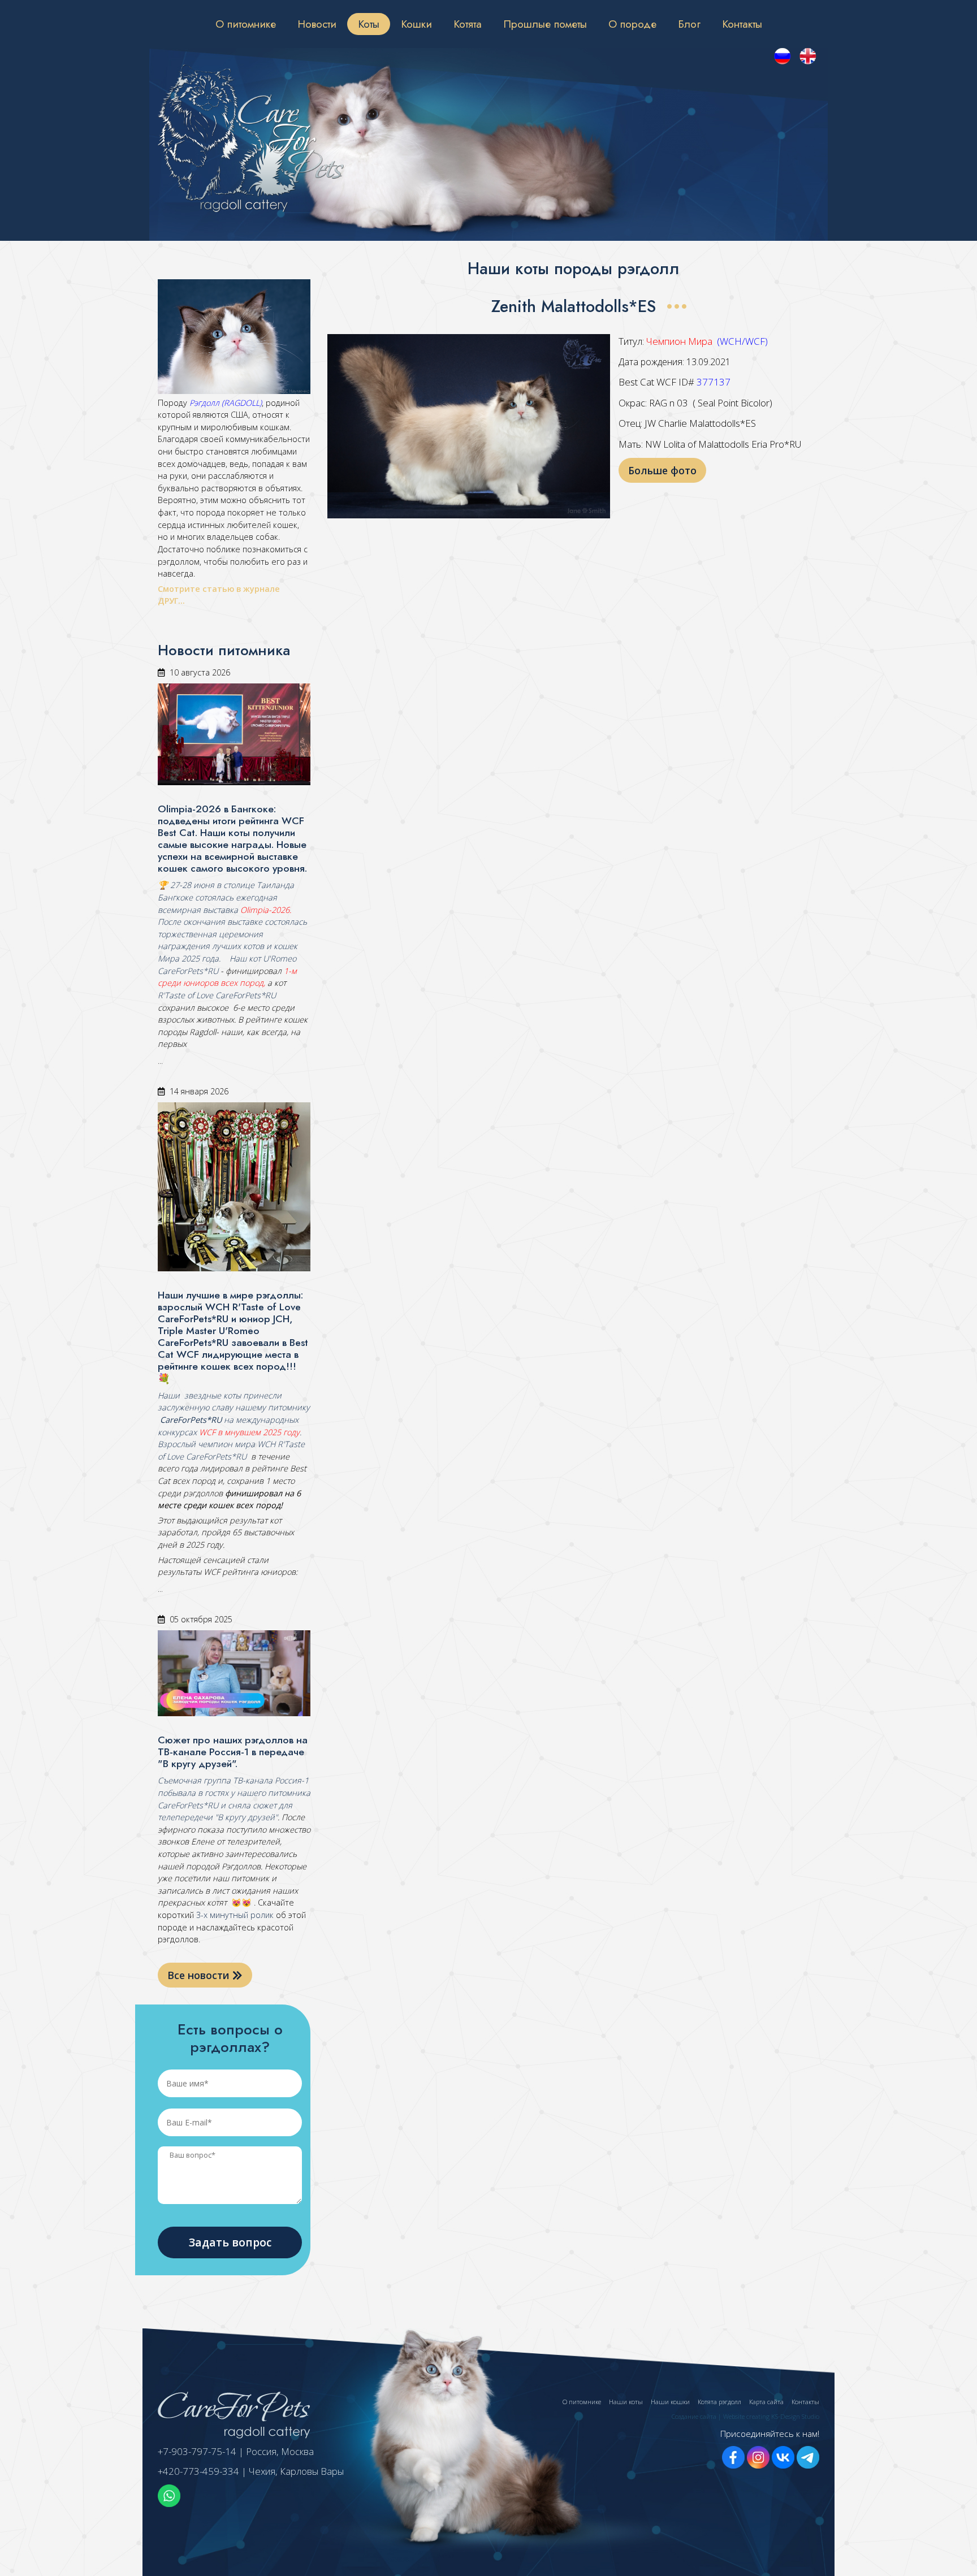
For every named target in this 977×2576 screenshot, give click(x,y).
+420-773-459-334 (198, 2471)
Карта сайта (766, 2402)
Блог (689, 24)
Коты (369, 24)
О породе (632, 24)
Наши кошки (670, 2402)
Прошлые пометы (545, 24)
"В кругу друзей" (245, 1817)
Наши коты (626, 2402)
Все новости (200, 1975)
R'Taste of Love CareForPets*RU (217, 995)
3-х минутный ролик (234, 1915)
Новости (317, 24)
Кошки (416, 24)
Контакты (742, 24)
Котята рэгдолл (719, 2402)
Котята (468, 24)
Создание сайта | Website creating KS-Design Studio (745, 2416)
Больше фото (662, 470)
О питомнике (246, 24)
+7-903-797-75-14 (197, 2451)
